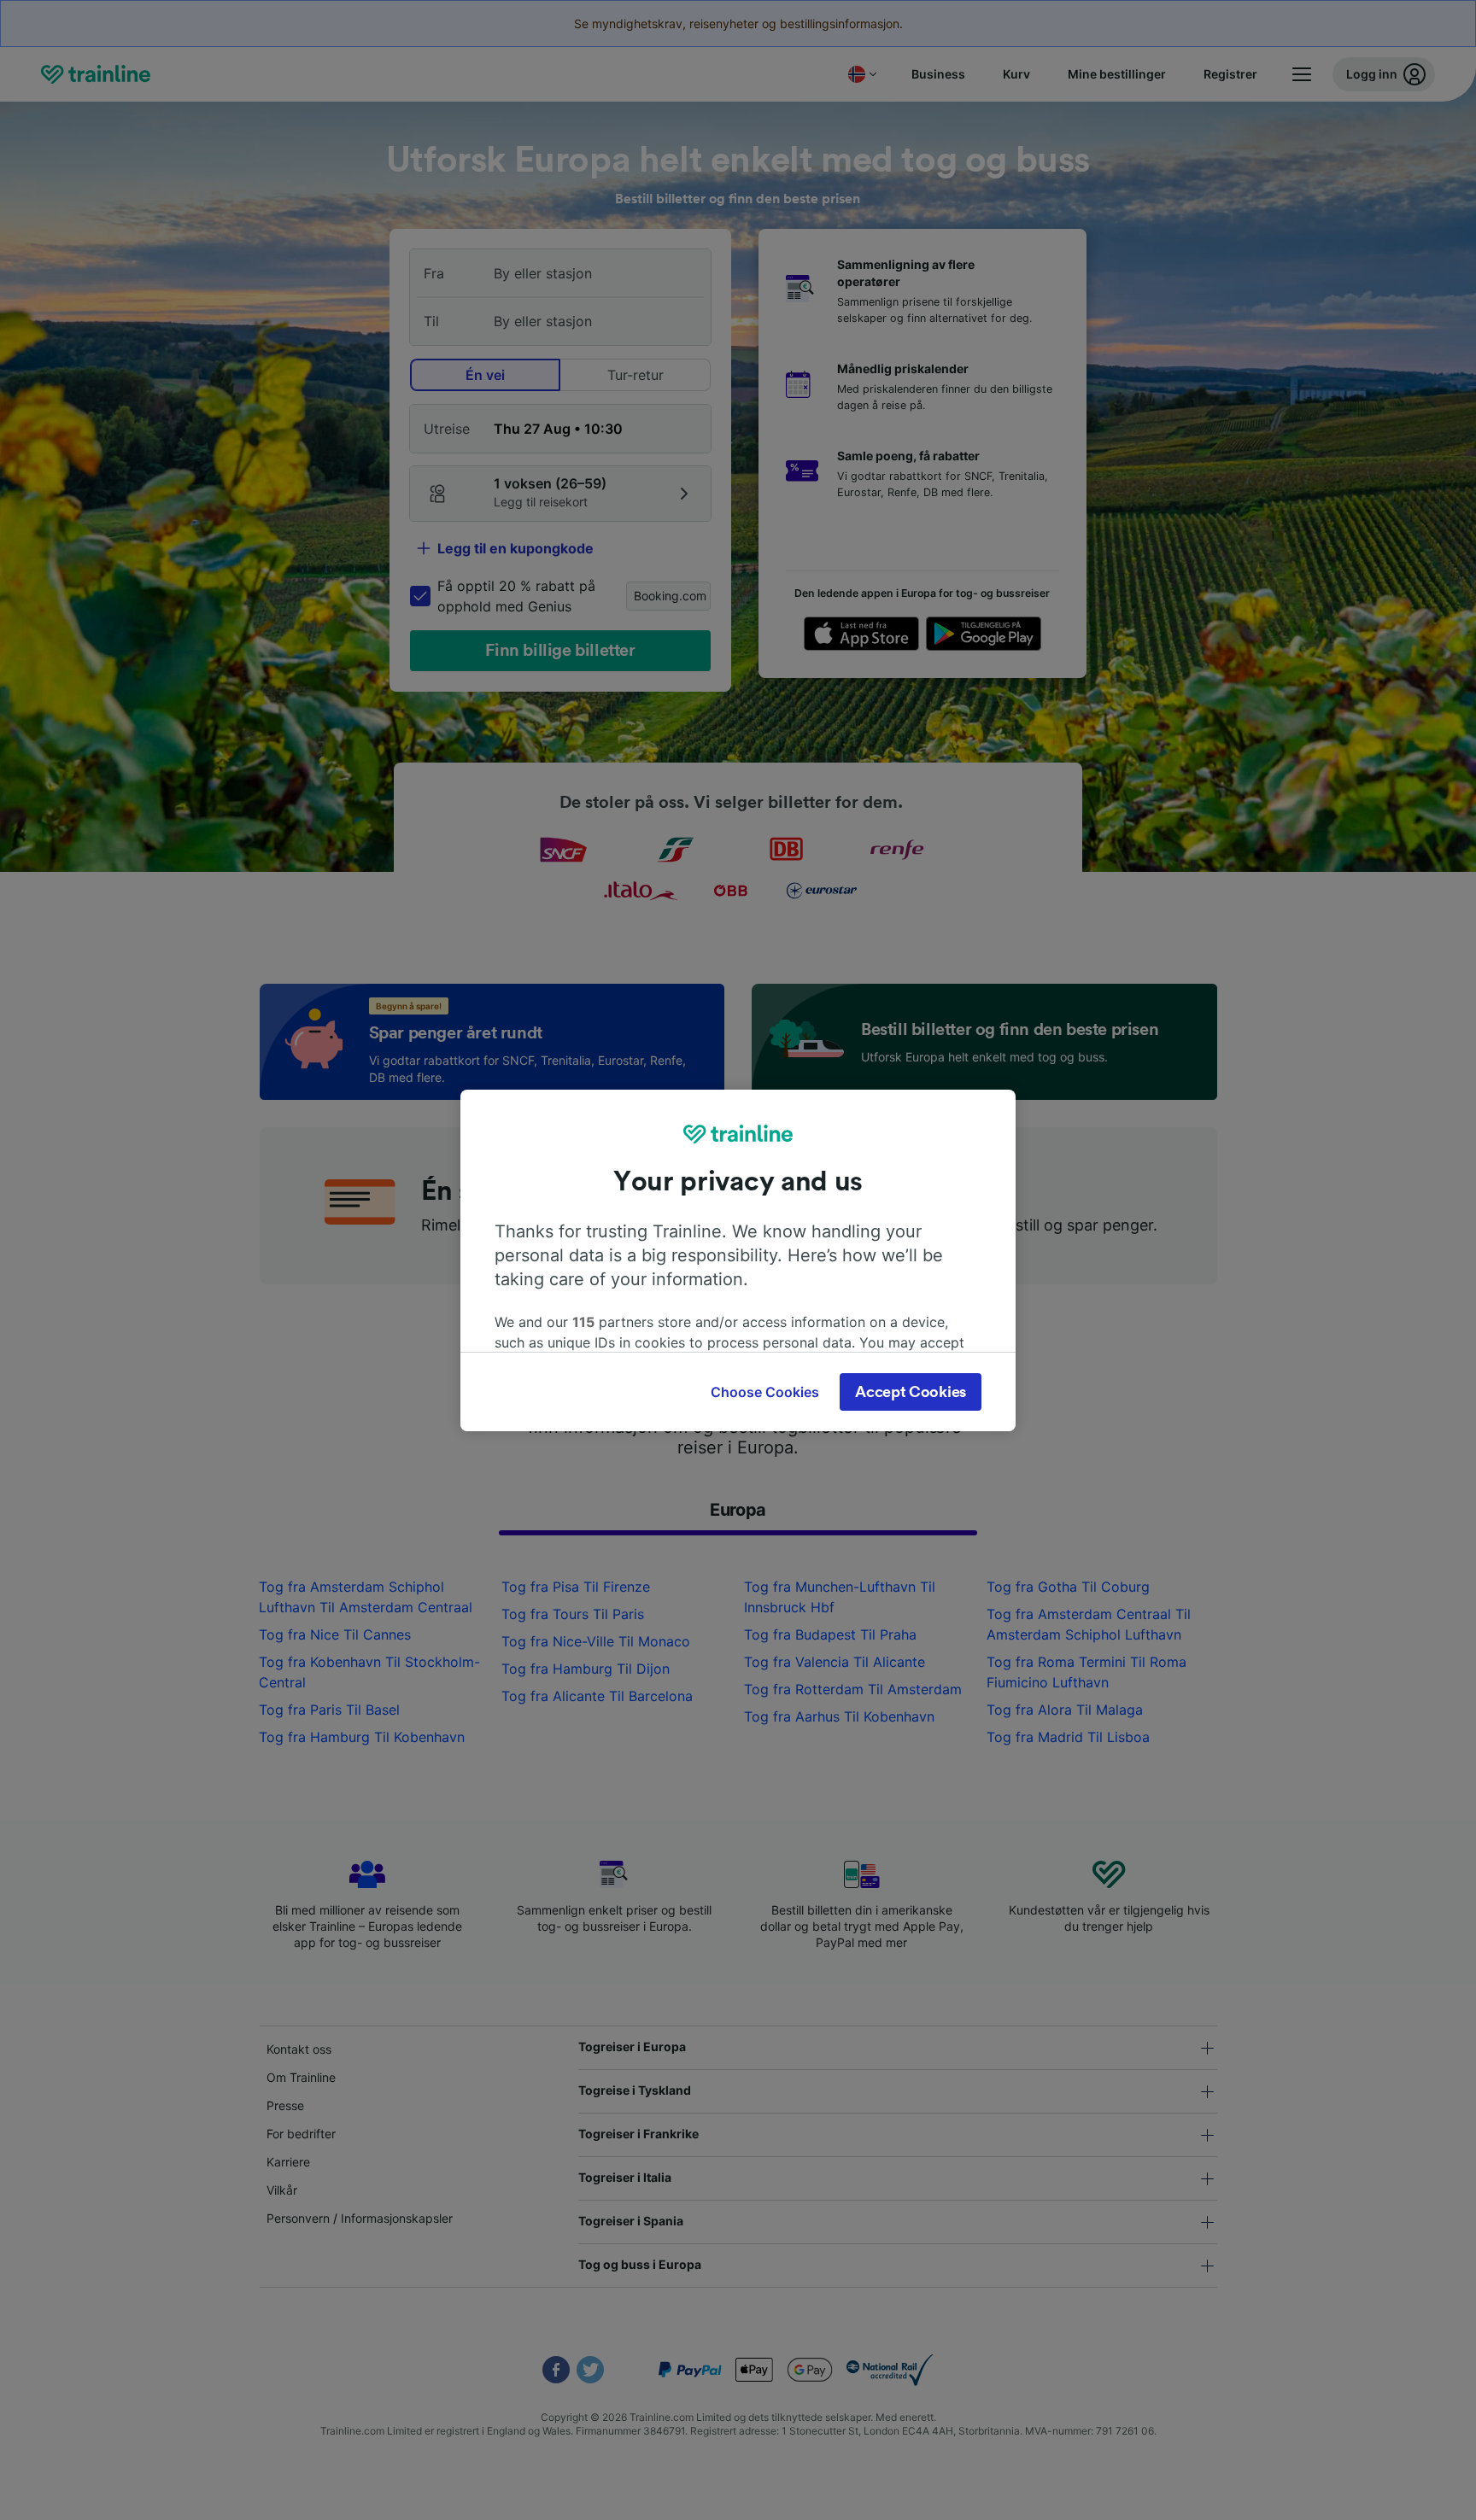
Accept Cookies (911, 1392)
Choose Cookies (765, 1392)
